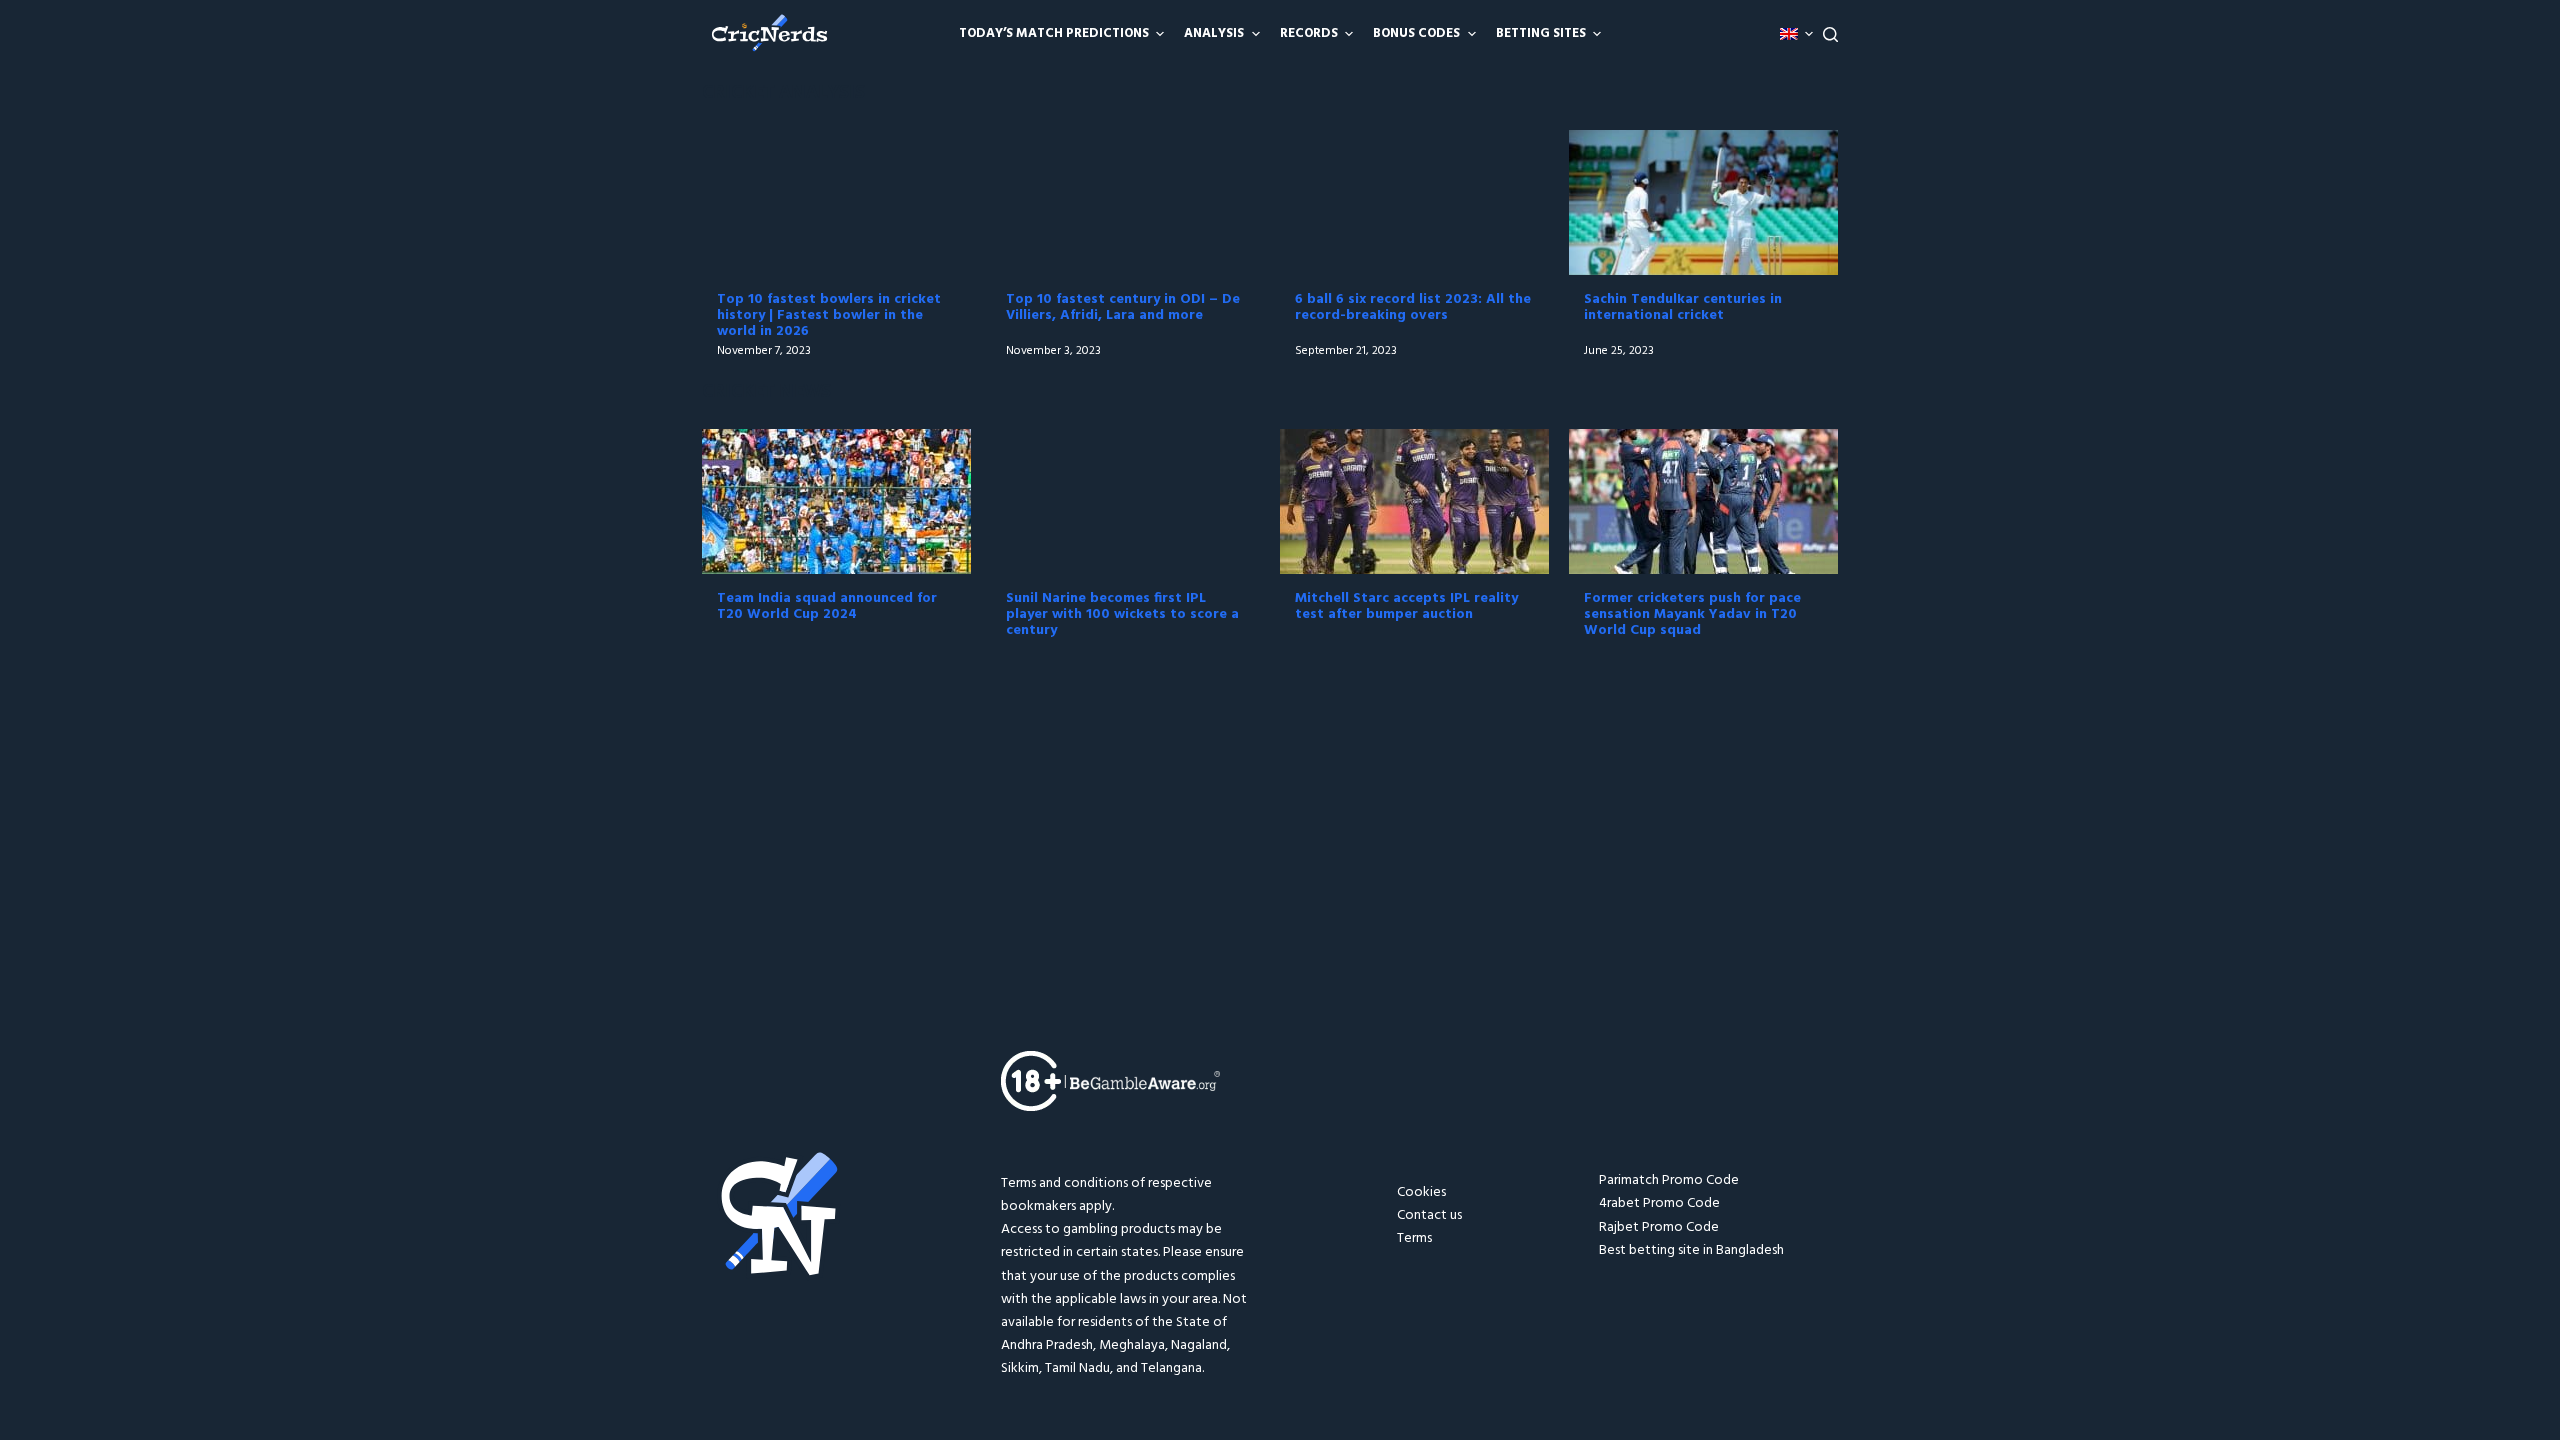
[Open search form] (1830, 34)
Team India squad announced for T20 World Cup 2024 (827, 606)
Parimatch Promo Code (1669, 1180)
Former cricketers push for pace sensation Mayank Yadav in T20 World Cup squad (1692, 614)
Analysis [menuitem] (1214, 33)
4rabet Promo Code (1659, 1203)
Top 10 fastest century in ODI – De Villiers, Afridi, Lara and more (1123, 307)
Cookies (1421, 1192)
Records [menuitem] (1309, 33)
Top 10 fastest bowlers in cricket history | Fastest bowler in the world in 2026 (829, 315)
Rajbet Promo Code (1659, 1227)
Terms (1414, 1238)
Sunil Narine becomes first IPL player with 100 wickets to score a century (1122, 614)
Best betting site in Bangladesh (1691, 1250)
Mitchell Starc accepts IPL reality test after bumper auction (1406, 606)
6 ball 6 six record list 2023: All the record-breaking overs (1413, 307)
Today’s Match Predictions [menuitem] (1054, 33)
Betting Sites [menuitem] (1541, 33)
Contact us (1429, 1215)
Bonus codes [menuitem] (1416, 33)
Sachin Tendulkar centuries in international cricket (1683, 307)
